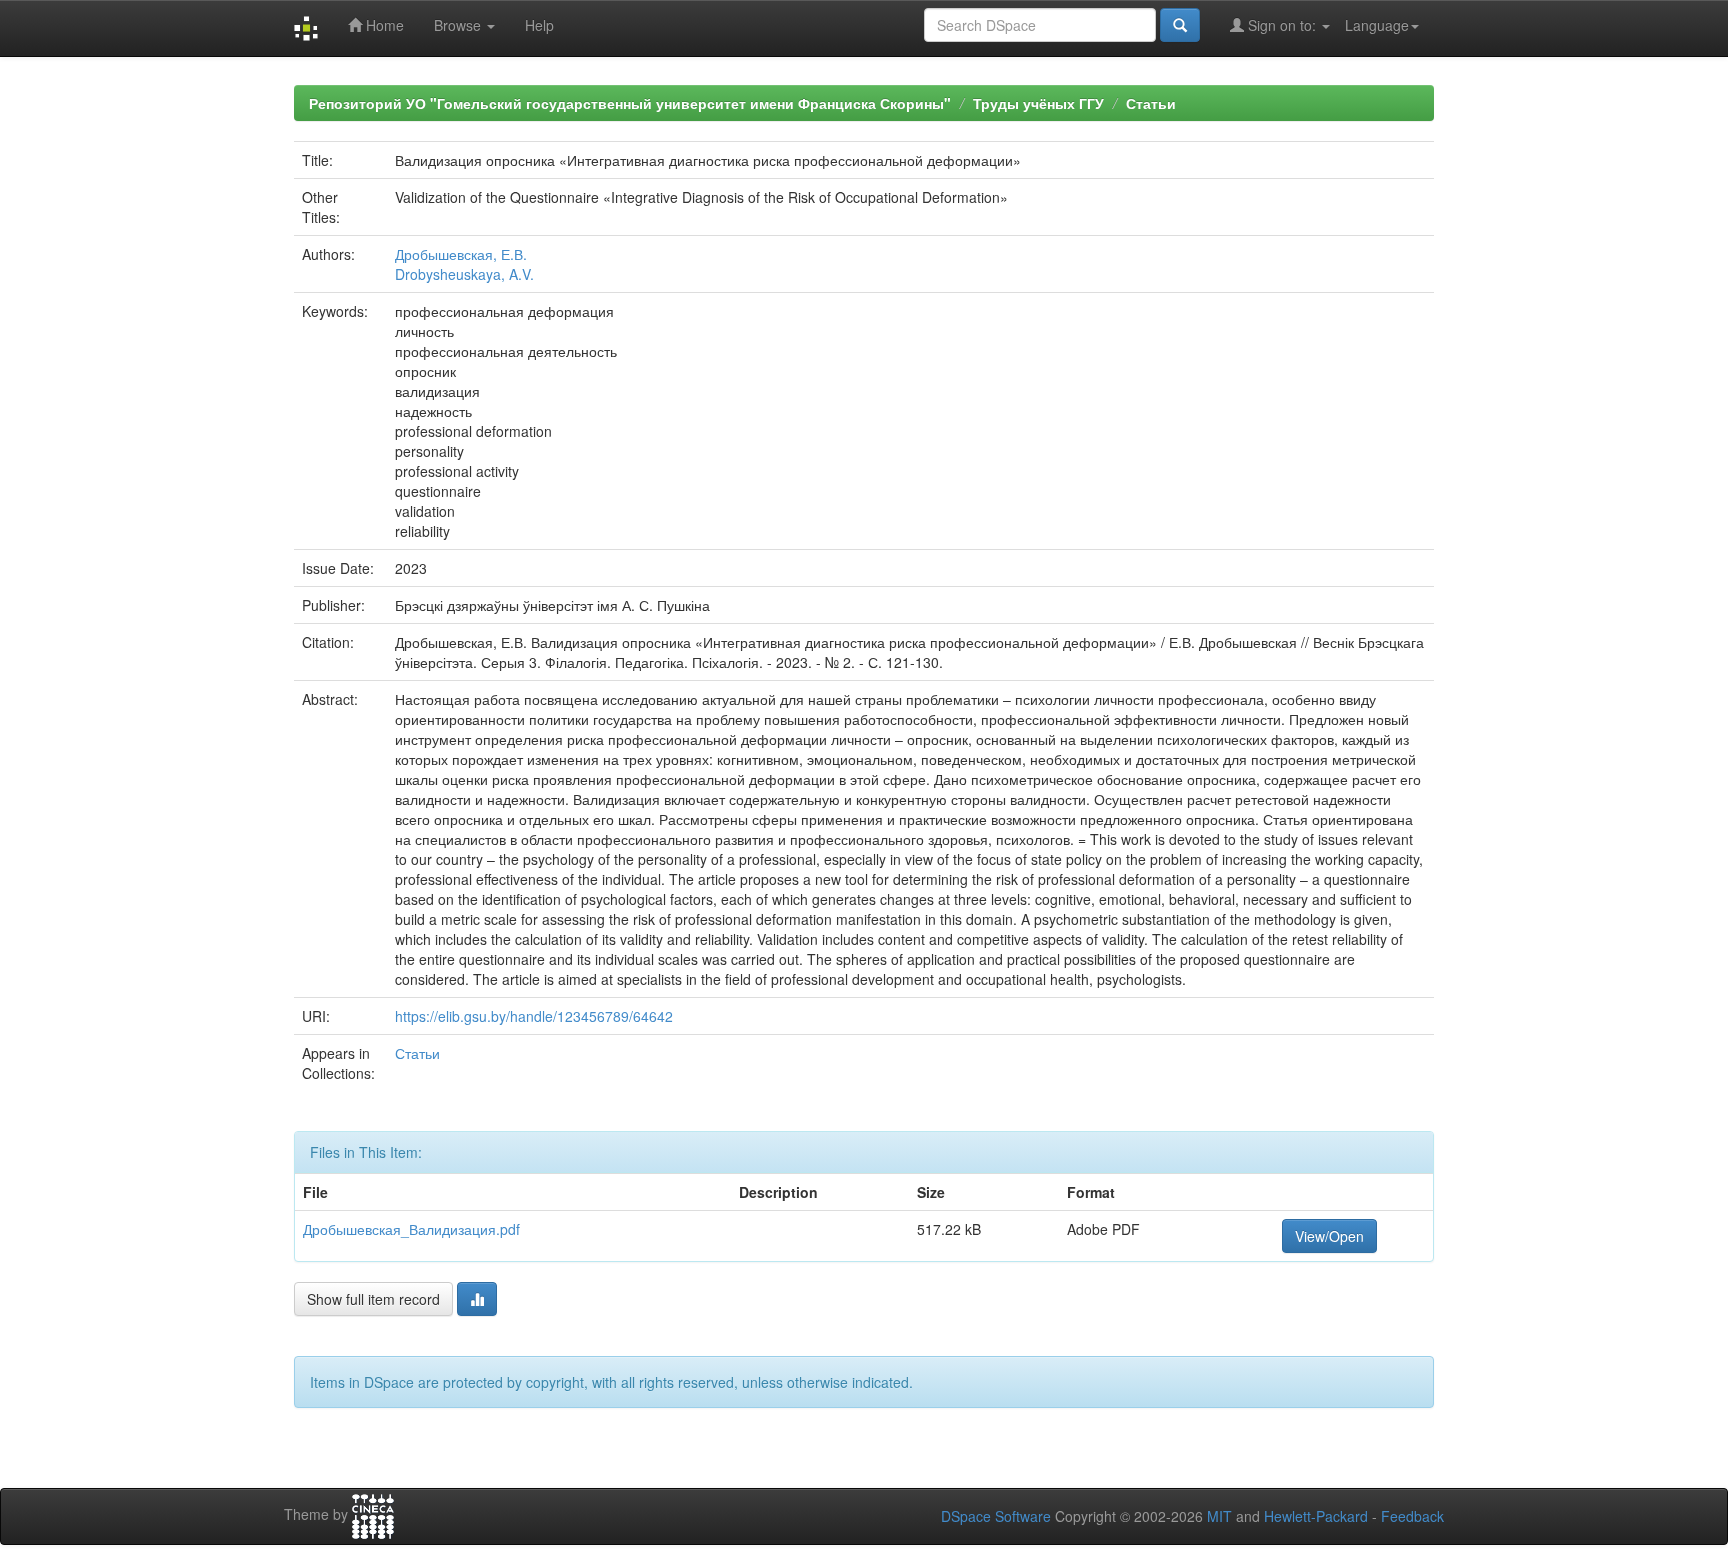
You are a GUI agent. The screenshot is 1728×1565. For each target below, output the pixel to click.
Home (383, 25)
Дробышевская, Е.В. (461, 254)
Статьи (1151, 103)
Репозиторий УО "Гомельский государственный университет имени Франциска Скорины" (630, 103)
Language (1377, 25)
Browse (459, 25)
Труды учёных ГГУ (1038, 103)
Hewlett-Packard (1316, 1516)
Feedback (1412, 1516)
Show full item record (373, 1299)
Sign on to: (1282, 25)
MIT (1219, 1516)
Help (539, 25)
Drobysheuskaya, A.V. (464, 274)
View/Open (1329, 1236)
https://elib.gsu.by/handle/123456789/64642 (534, 1016)
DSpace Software (996, 1516)
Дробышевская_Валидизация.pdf (411, 1229)
